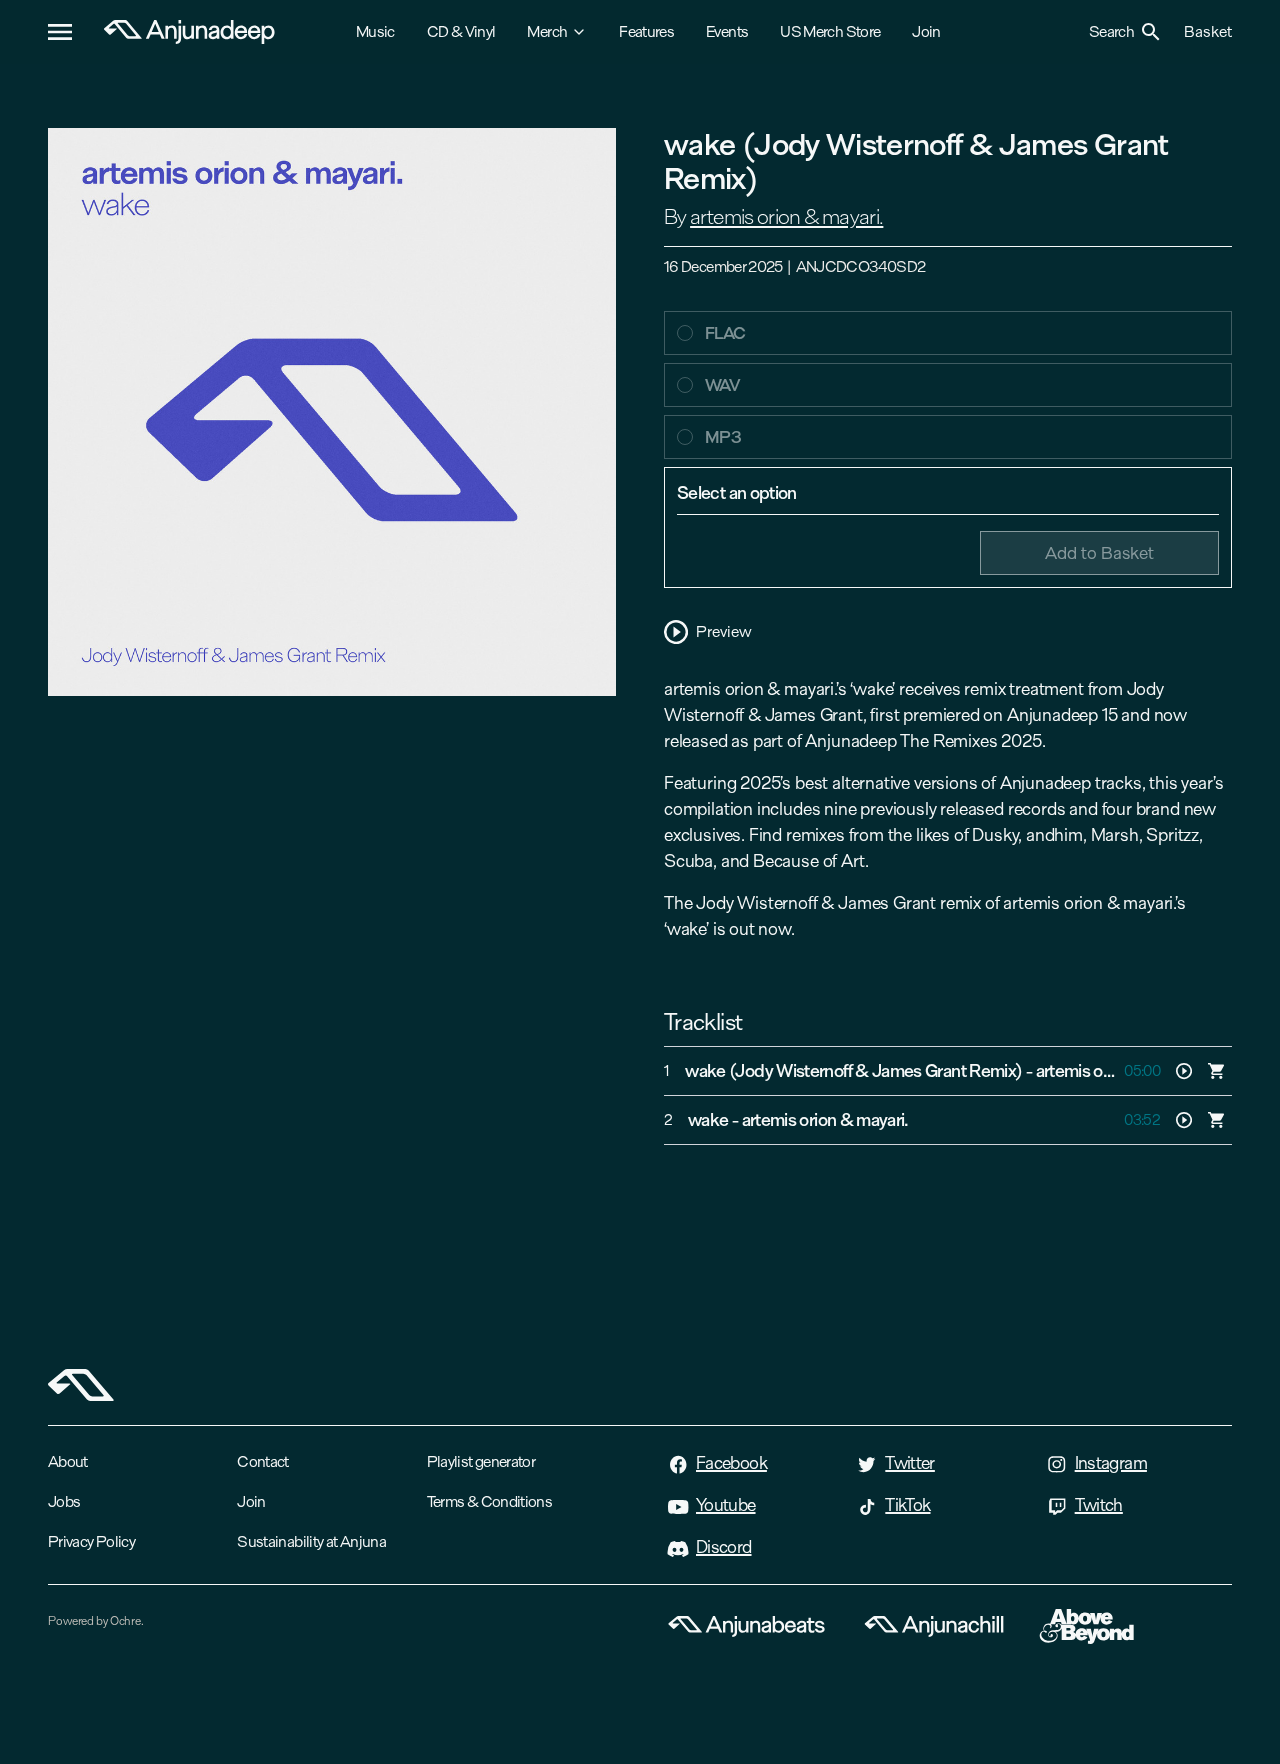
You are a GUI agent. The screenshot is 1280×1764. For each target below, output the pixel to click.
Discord (724, 1547)
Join (926, 31)
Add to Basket (1099, 552)
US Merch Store (830, 31)
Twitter (910, 1463)
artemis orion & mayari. (786, 217)
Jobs (64, 1501)
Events (727, 31)
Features (646, 31)
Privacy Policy (91, 1541)
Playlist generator (481, 1461)
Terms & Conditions (489, 1501)
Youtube (726, 1505)
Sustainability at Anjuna (311, 1541)
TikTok (907, 1505)
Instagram (1111, 1463)
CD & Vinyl (461, 31)
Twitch (1099, 1505)
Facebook (731, 1463)
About (68, 1461)
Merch (547, 31)
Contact (263, 1461)
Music (375, 31)
